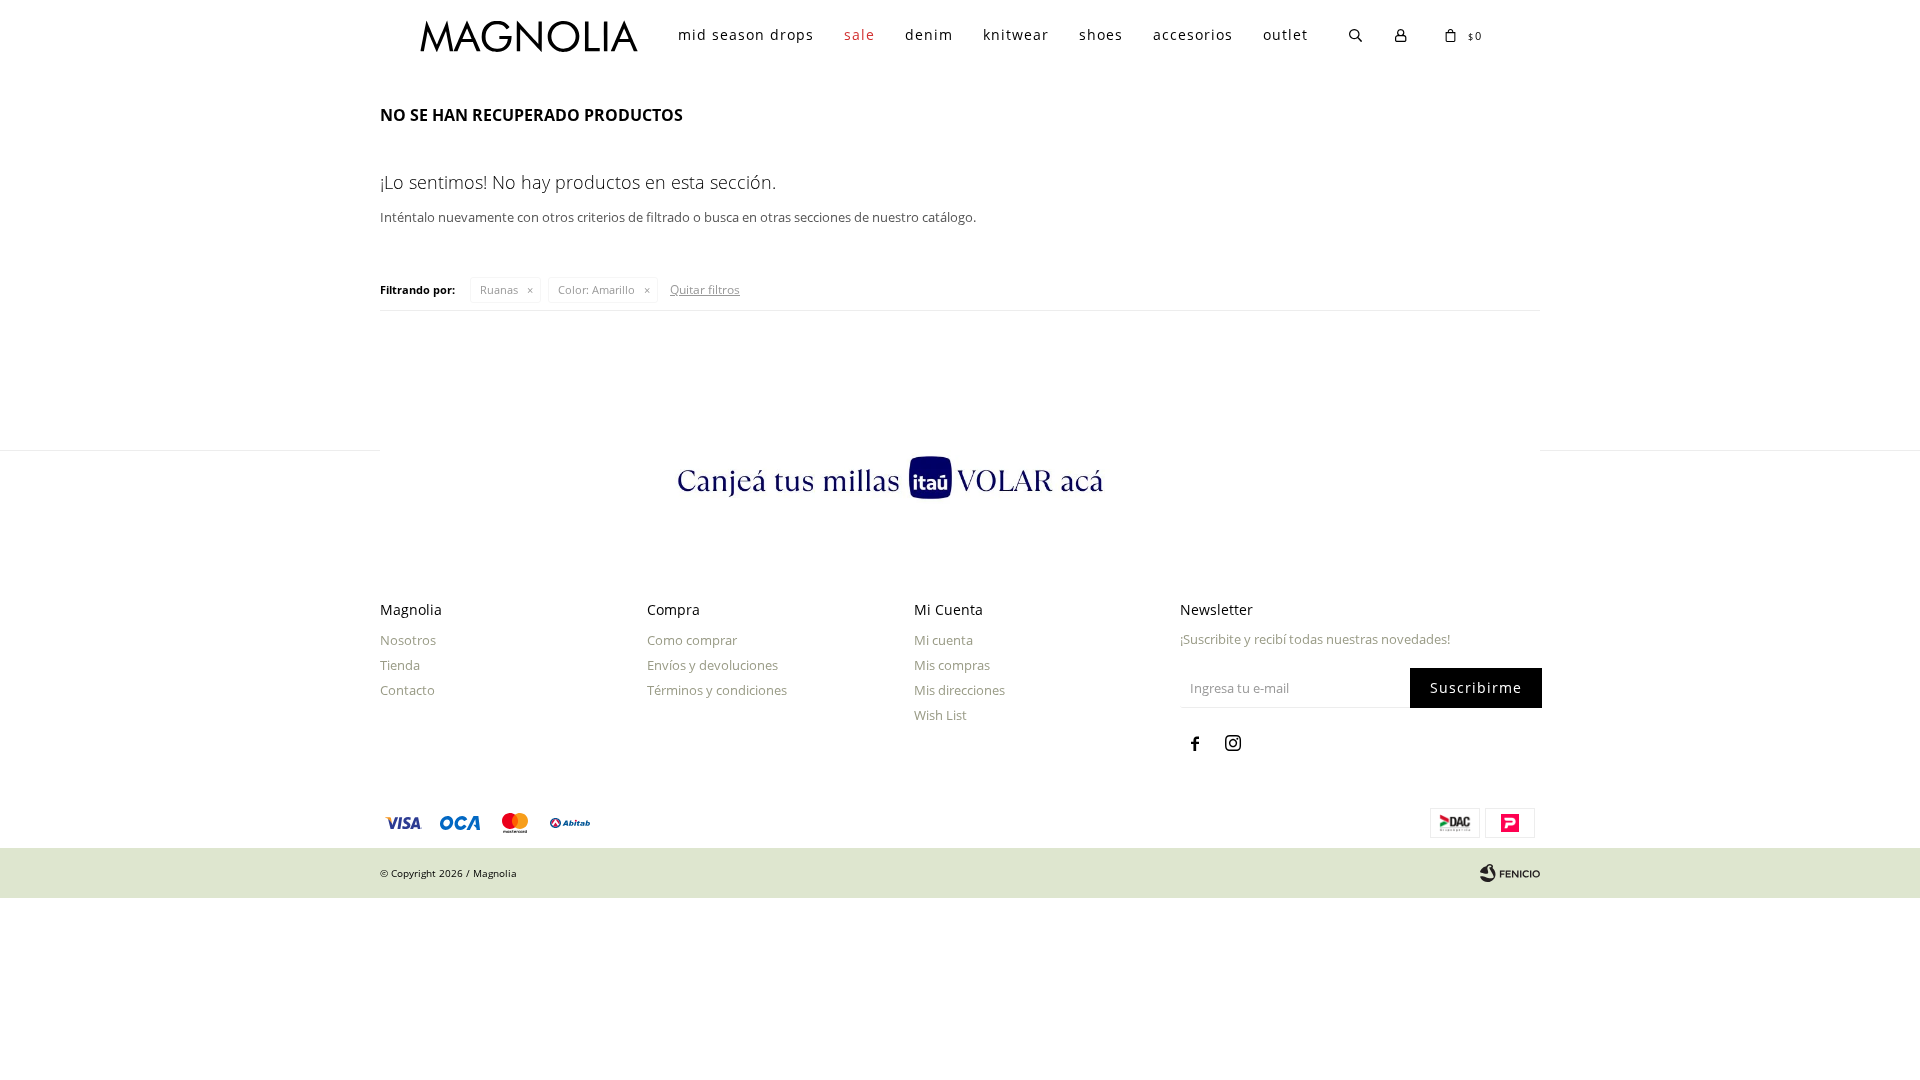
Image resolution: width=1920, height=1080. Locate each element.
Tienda (400, 665)
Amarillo (596, 289)
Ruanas (499, 289)
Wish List (940, 715)
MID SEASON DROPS (746, 34)
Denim (929, 34)
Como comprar (692, 640)
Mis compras (952, 665)
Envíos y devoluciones (712, 665)
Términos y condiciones (717, 690)
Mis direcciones (959, 690)
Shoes (1101, 34)
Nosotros (408, 640)
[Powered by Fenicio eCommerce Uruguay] (1510, 873)
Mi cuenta (943, 640)
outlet (1285, 34)
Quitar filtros (705, 289)
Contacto (407, 690)
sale (859, 34)
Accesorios (1193, 34)
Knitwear (1016, 34)
